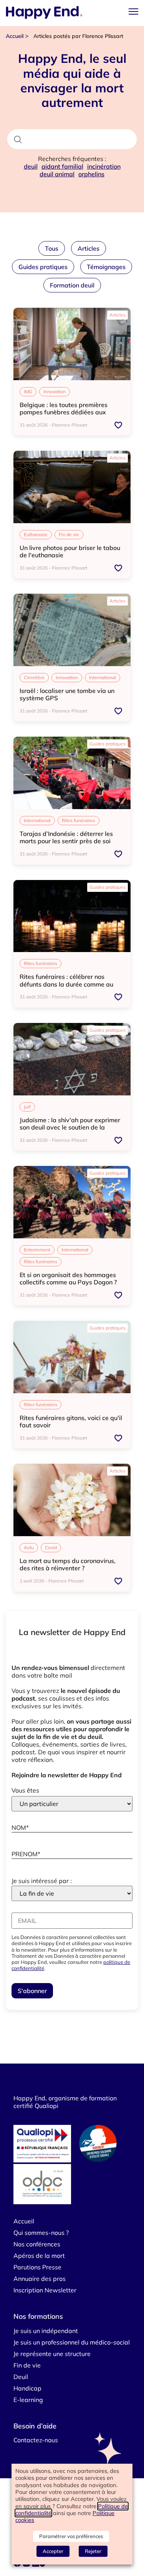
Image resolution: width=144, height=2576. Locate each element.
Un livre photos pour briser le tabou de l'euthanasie (70, 551)
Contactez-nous (36, 2440)
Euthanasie (36, 534)
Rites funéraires (79, 820)
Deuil (21, 2377)
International (103, 677)
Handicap (27, 2388)
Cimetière (34, 677)
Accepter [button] (53, 2551)
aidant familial (62, 166)
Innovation (55, 392)
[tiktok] (43, 2565)
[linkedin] (36, 2565)
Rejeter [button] (93, 2551)
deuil (31, 166)
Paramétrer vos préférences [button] (71, 2536)
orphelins (91, 174)
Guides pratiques (43, 267)
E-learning (28, 2400)
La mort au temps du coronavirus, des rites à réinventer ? (68, 1564)
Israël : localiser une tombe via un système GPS (67, 694)
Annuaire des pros (40, 2279)
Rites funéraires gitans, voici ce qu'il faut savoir (71, 1421)
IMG (28, 392)
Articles (89, 248)
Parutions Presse (37, 2267)
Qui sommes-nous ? (41, 2233)
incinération (104, 166)
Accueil (15, 36)
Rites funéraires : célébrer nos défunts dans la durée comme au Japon (66, 984)
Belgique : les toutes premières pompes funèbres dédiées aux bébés (64, 412)
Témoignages (106, 267)
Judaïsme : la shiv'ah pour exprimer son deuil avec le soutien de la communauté (70, 1127)
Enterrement (37, 1250)
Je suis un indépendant (46, 2331)
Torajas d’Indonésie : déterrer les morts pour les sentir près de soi (66, 837)
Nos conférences (37, 2244)
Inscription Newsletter (45, 2290)
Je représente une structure (52, 2354)
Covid (51, 1547)
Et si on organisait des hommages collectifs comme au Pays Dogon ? (68, 1278)
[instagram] (27, 2565)
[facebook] (18, 2565)
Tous (52, 248)
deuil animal (57, 174)
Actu (29, 1547)
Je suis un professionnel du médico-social (72, 2342)
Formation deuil (72, 285)
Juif (27, 1107)
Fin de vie (69, 534)
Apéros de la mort (39, 2256)
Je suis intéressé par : (42, 1881)
